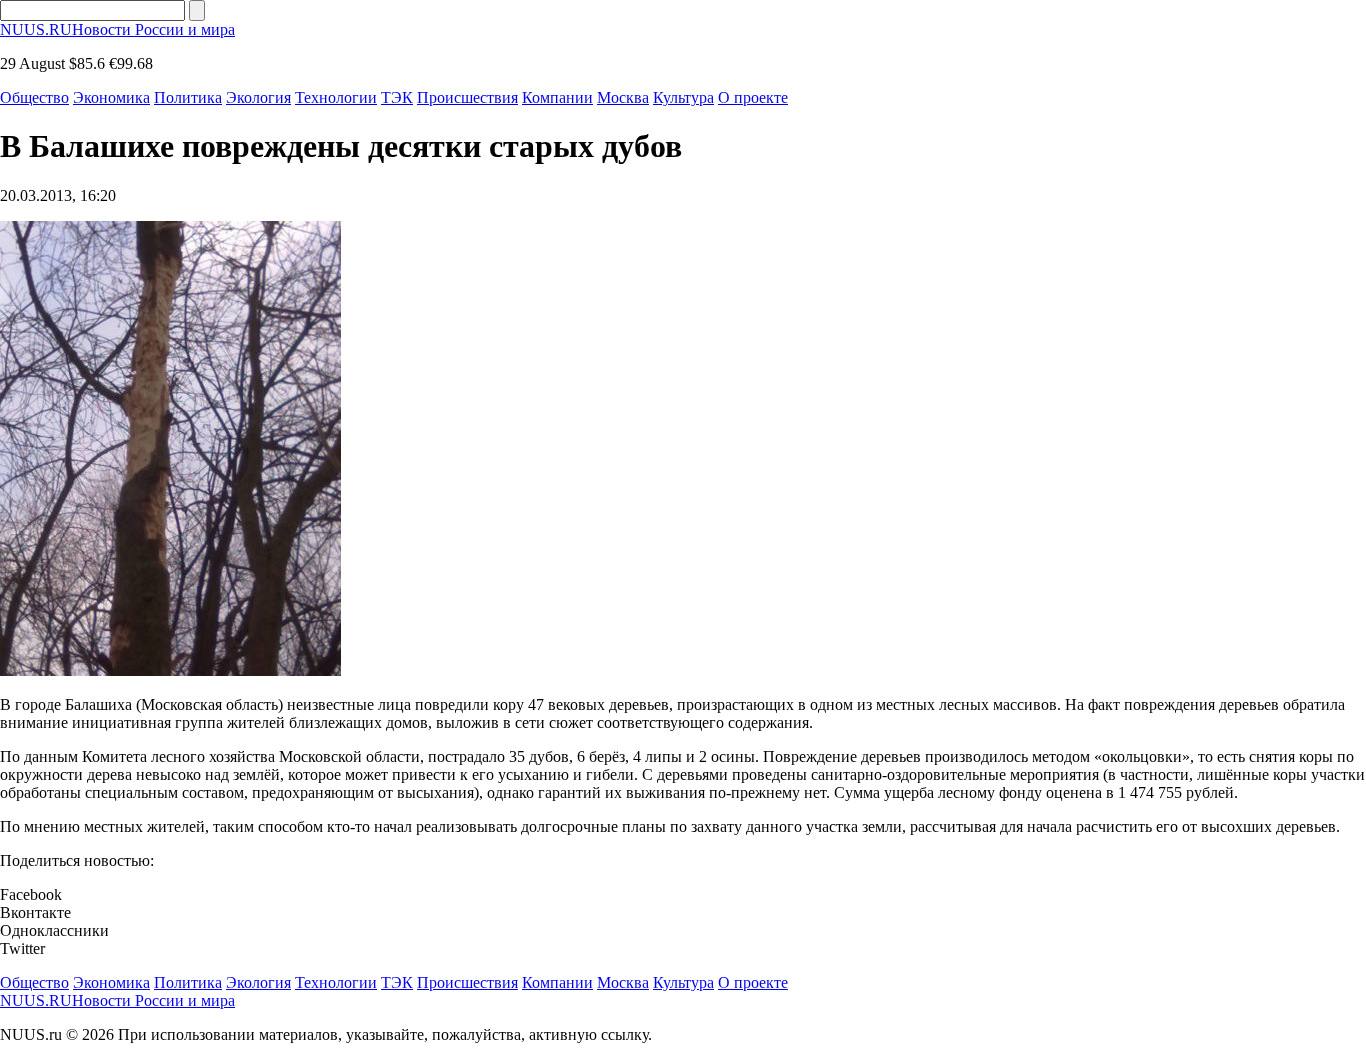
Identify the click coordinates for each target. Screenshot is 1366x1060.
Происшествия (467, 97)
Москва (623, 97)
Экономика (111, 97)
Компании (557, 97)
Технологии (336, 97)
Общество (34, 97)
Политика (188, 97)
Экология (258, 97)
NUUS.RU (117, 29)
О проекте (753, 97)
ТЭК (397, 97)
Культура (683, 97)
